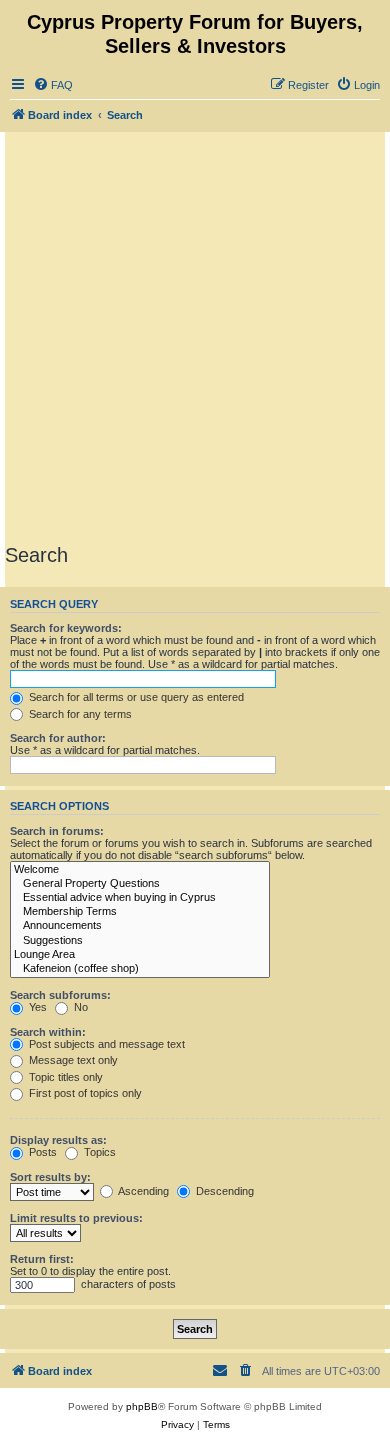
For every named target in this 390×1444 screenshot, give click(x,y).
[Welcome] (140, 870)
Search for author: (58, 738)
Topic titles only (64, 1077)
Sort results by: (50, 1177)
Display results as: (58, 1140)
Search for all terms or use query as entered (135, 697)
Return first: (42, 1259)
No (79, 1007)
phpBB (142, 1406)
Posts (41, 1152)
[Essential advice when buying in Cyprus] (140, 898)
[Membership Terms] (140, 912)
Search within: (48, 1032)
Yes (36, 1007)
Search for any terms (79, 714)
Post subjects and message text (105, 1044)
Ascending (142, 1191)
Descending (223, 1191)
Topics (98, 1152)
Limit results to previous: (76, 1218)
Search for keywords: (66, 628)
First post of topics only (84, 1093)
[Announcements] (140, 926)
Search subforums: (60, 995)
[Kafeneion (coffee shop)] (140, 969)
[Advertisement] (195, 337)
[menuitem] (53, 85)
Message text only (72, 1060)
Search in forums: (57, 831)
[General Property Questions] (140, 884)
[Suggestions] (140, 941)
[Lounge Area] (140, 955)
